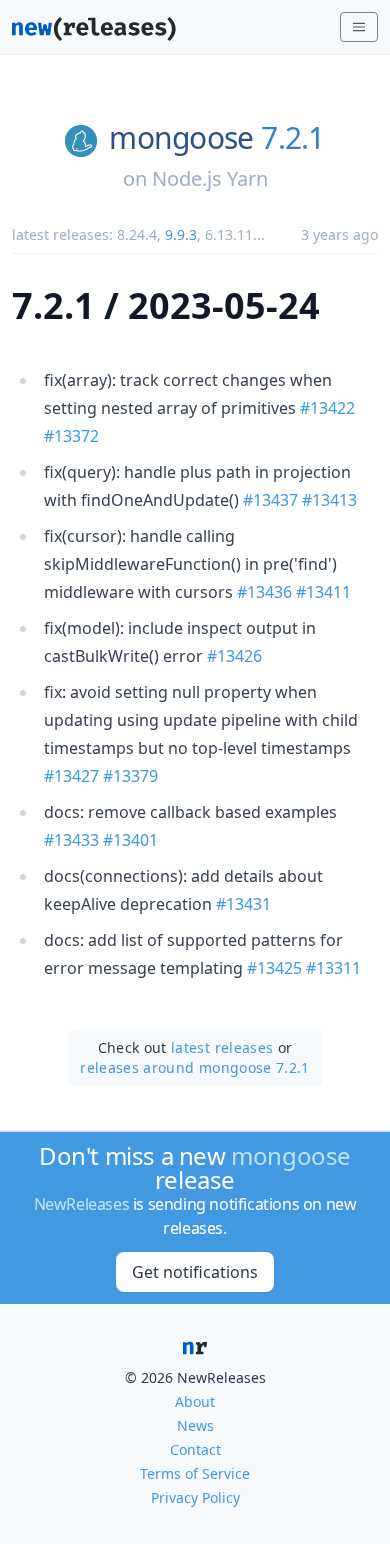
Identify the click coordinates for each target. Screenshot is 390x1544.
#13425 (274, 968)
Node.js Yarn (210, 178)
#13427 (71, 776)
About (195, 1401)
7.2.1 (292, 138)
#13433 (71, 840)
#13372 (71, 436)
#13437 (270, 500)
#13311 (333, 968)
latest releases (222, 1047)
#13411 (323, 592)
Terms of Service (195, 1473)
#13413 (329, 500)
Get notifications (195, 1272)
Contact (195, 1449)
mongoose (181, 138)
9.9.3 (181, 234)
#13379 (130, 776)
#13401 (130, 840)
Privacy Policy (195, 1497)
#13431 (243, 904)
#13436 (264, 592)
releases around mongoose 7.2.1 (195, 1067)
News (195, 1425)
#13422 (327, 408)
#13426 (234, 656)
